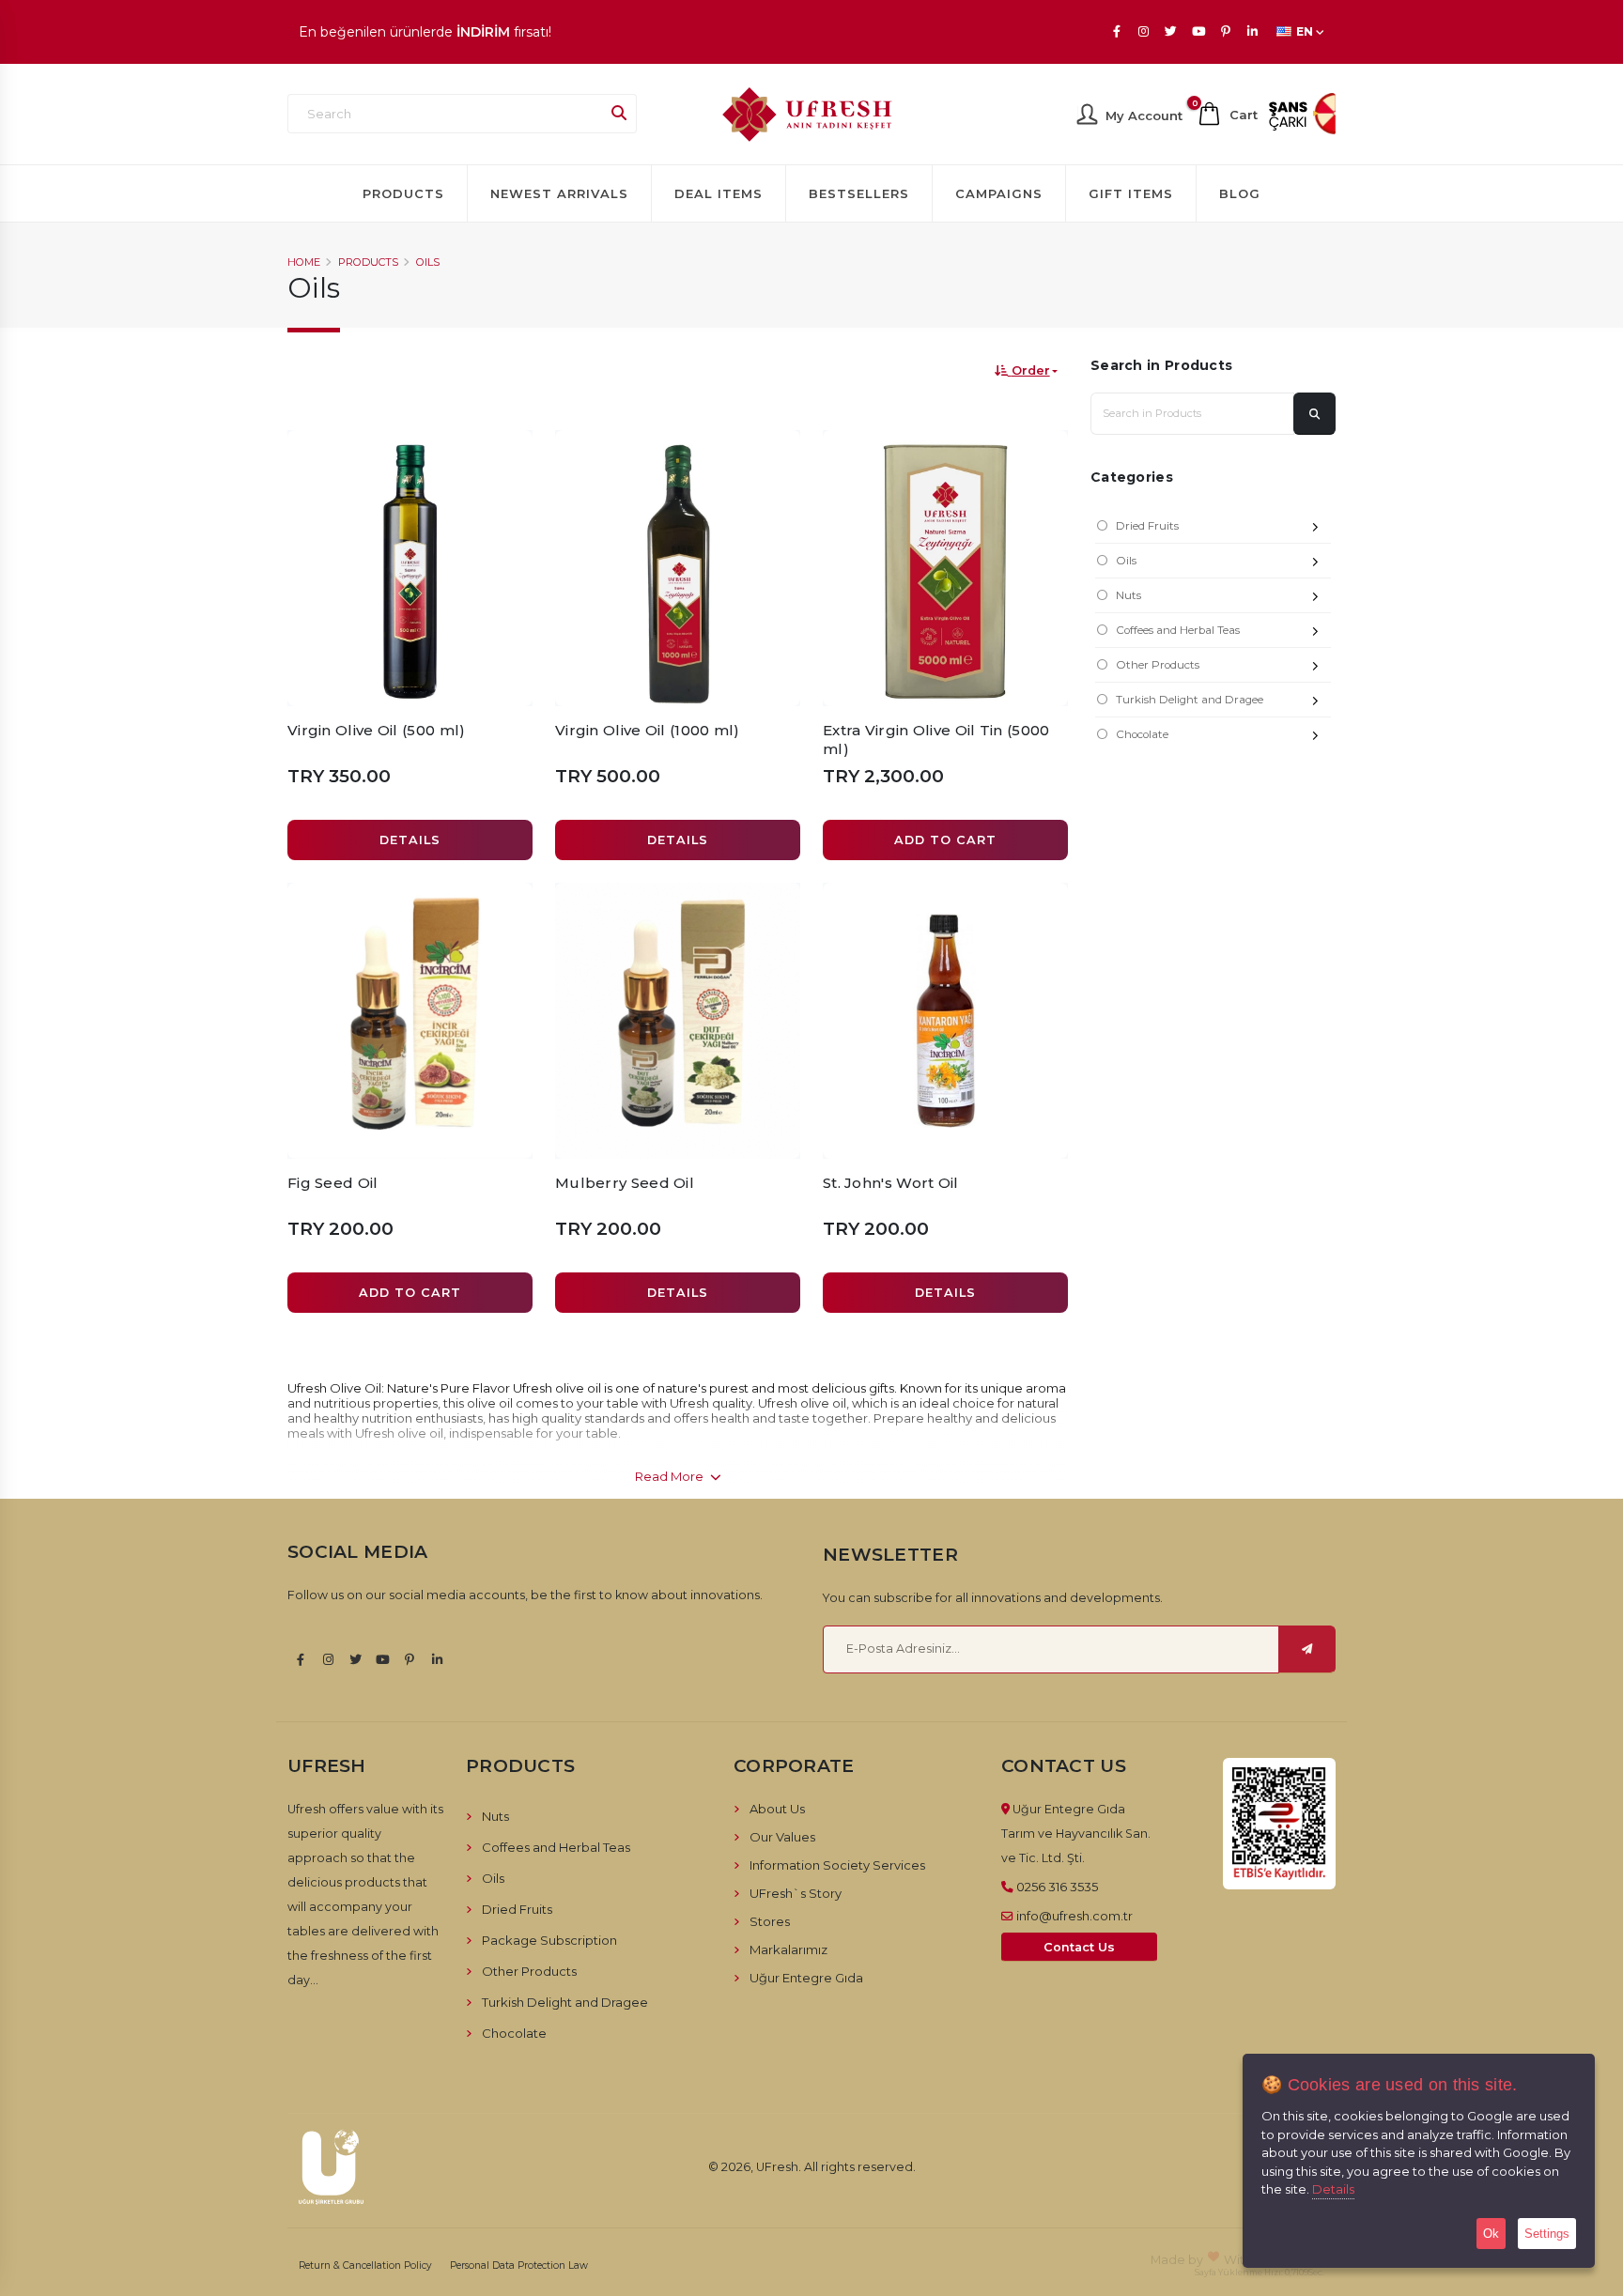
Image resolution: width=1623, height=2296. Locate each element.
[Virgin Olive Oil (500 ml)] (410, 568)
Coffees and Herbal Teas (1178, 630)
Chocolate (1142, 734)
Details (1333, 2189)
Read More (671, 1476)
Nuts (1128, 595)
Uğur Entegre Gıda (806, 1978)
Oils (428, 262)
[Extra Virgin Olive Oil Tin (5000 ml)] (945, 568)
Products (403, 193)
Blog (1240, 193)
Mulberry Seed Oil (625, 1183)
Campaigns (999, 193)
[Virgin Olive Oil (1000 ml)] (678, 568)
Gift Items (1131, 193)
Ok (1491, 2234)
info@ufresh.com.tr (1074, 1916)
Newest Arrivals (559, 193)
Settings (1547, 2234)
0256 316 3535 (1057, 1887)
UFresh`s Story (796, 1893)
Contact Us (1079, 1947)
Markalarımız (788, 1949)
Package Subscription (549, 1940)
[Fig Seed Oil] (410, 1021)
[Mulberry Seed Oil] (678, 1021)
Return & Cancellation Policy (365, 2265)
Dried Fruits (1147, 526)
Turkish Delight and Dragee (1190, 700)
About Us (777, 1809)
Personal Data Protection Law (519, 2265)
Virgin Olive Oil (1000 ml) (648, 730)
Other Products (1158, 665)
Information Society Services (837, 1865)
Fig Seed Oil (333, 1183)
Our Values (782, 1837)
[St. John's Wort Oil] (945, 1021)
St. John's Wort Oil (891, 1183)
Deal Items (719, 193)
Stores (770, 1921)
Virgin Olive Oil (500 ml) (377, 730)
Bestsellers (859, 193)
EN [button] (1305, 31)
